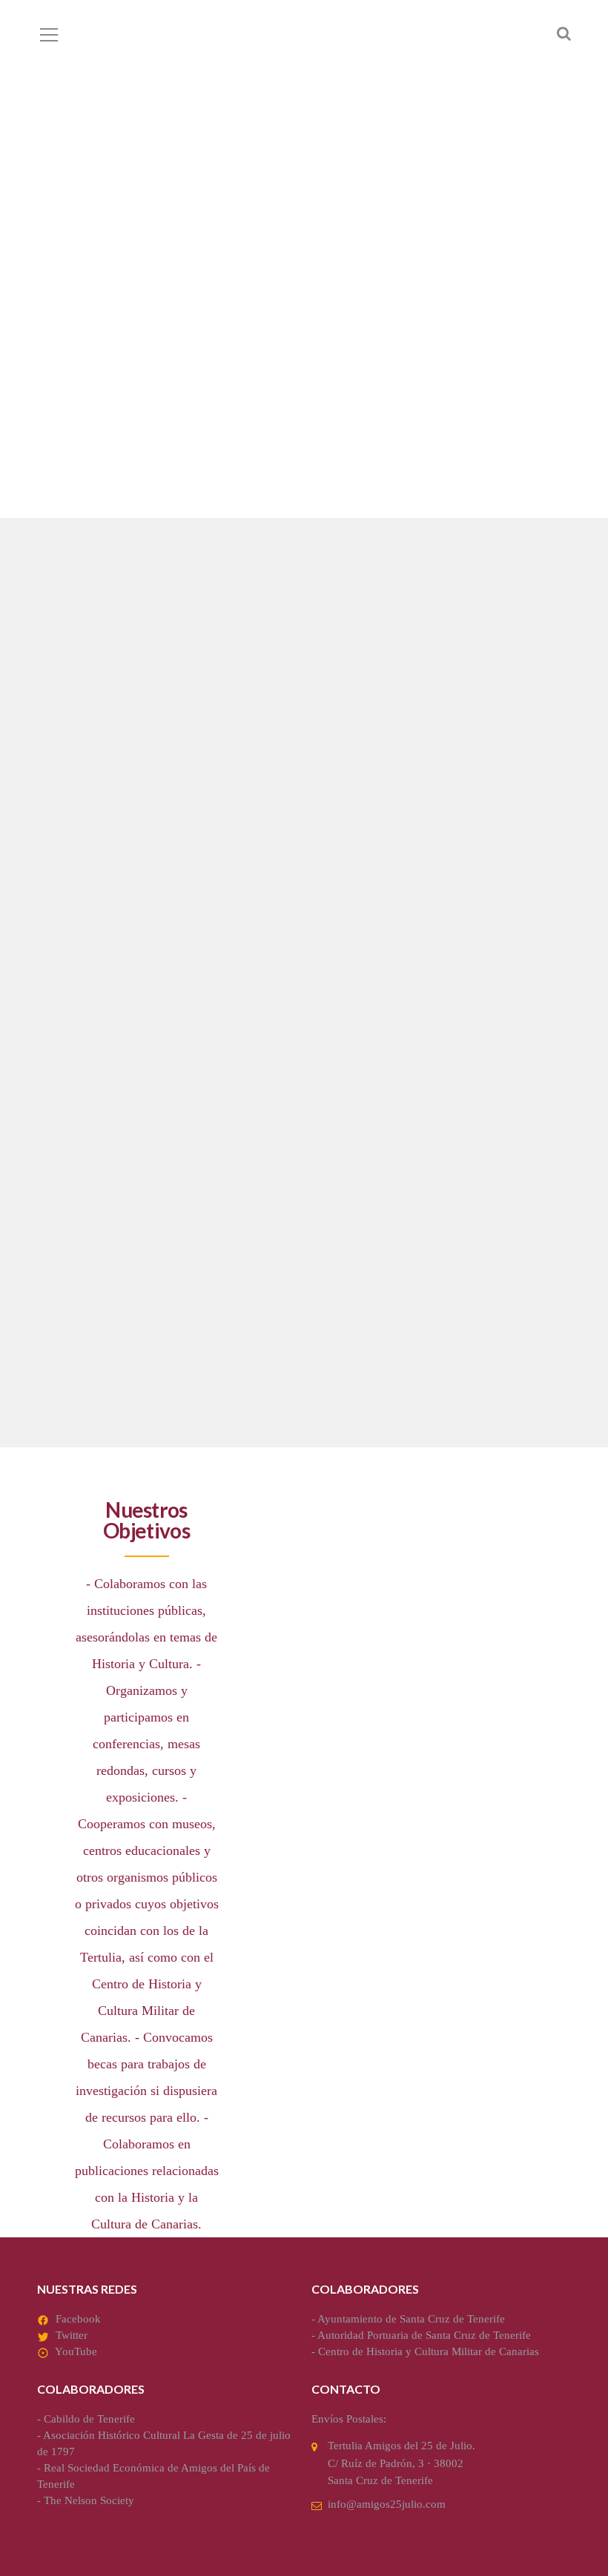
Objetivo (80, 880)
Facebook (78, 2319)
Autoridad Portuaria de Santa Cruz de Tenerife (424, 2335)
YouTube (76, 2351)
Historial (82, 1249)
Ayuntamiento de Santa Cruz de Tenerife (411, 2319)
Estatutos (360, 880)
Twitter (72, 2335)
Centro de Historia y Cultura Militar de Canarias (429, 2351)
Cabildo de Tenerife (89, 2419)
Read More (72, 1019)
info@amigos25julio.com (387, 2504)
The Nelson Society (89, 2500)
